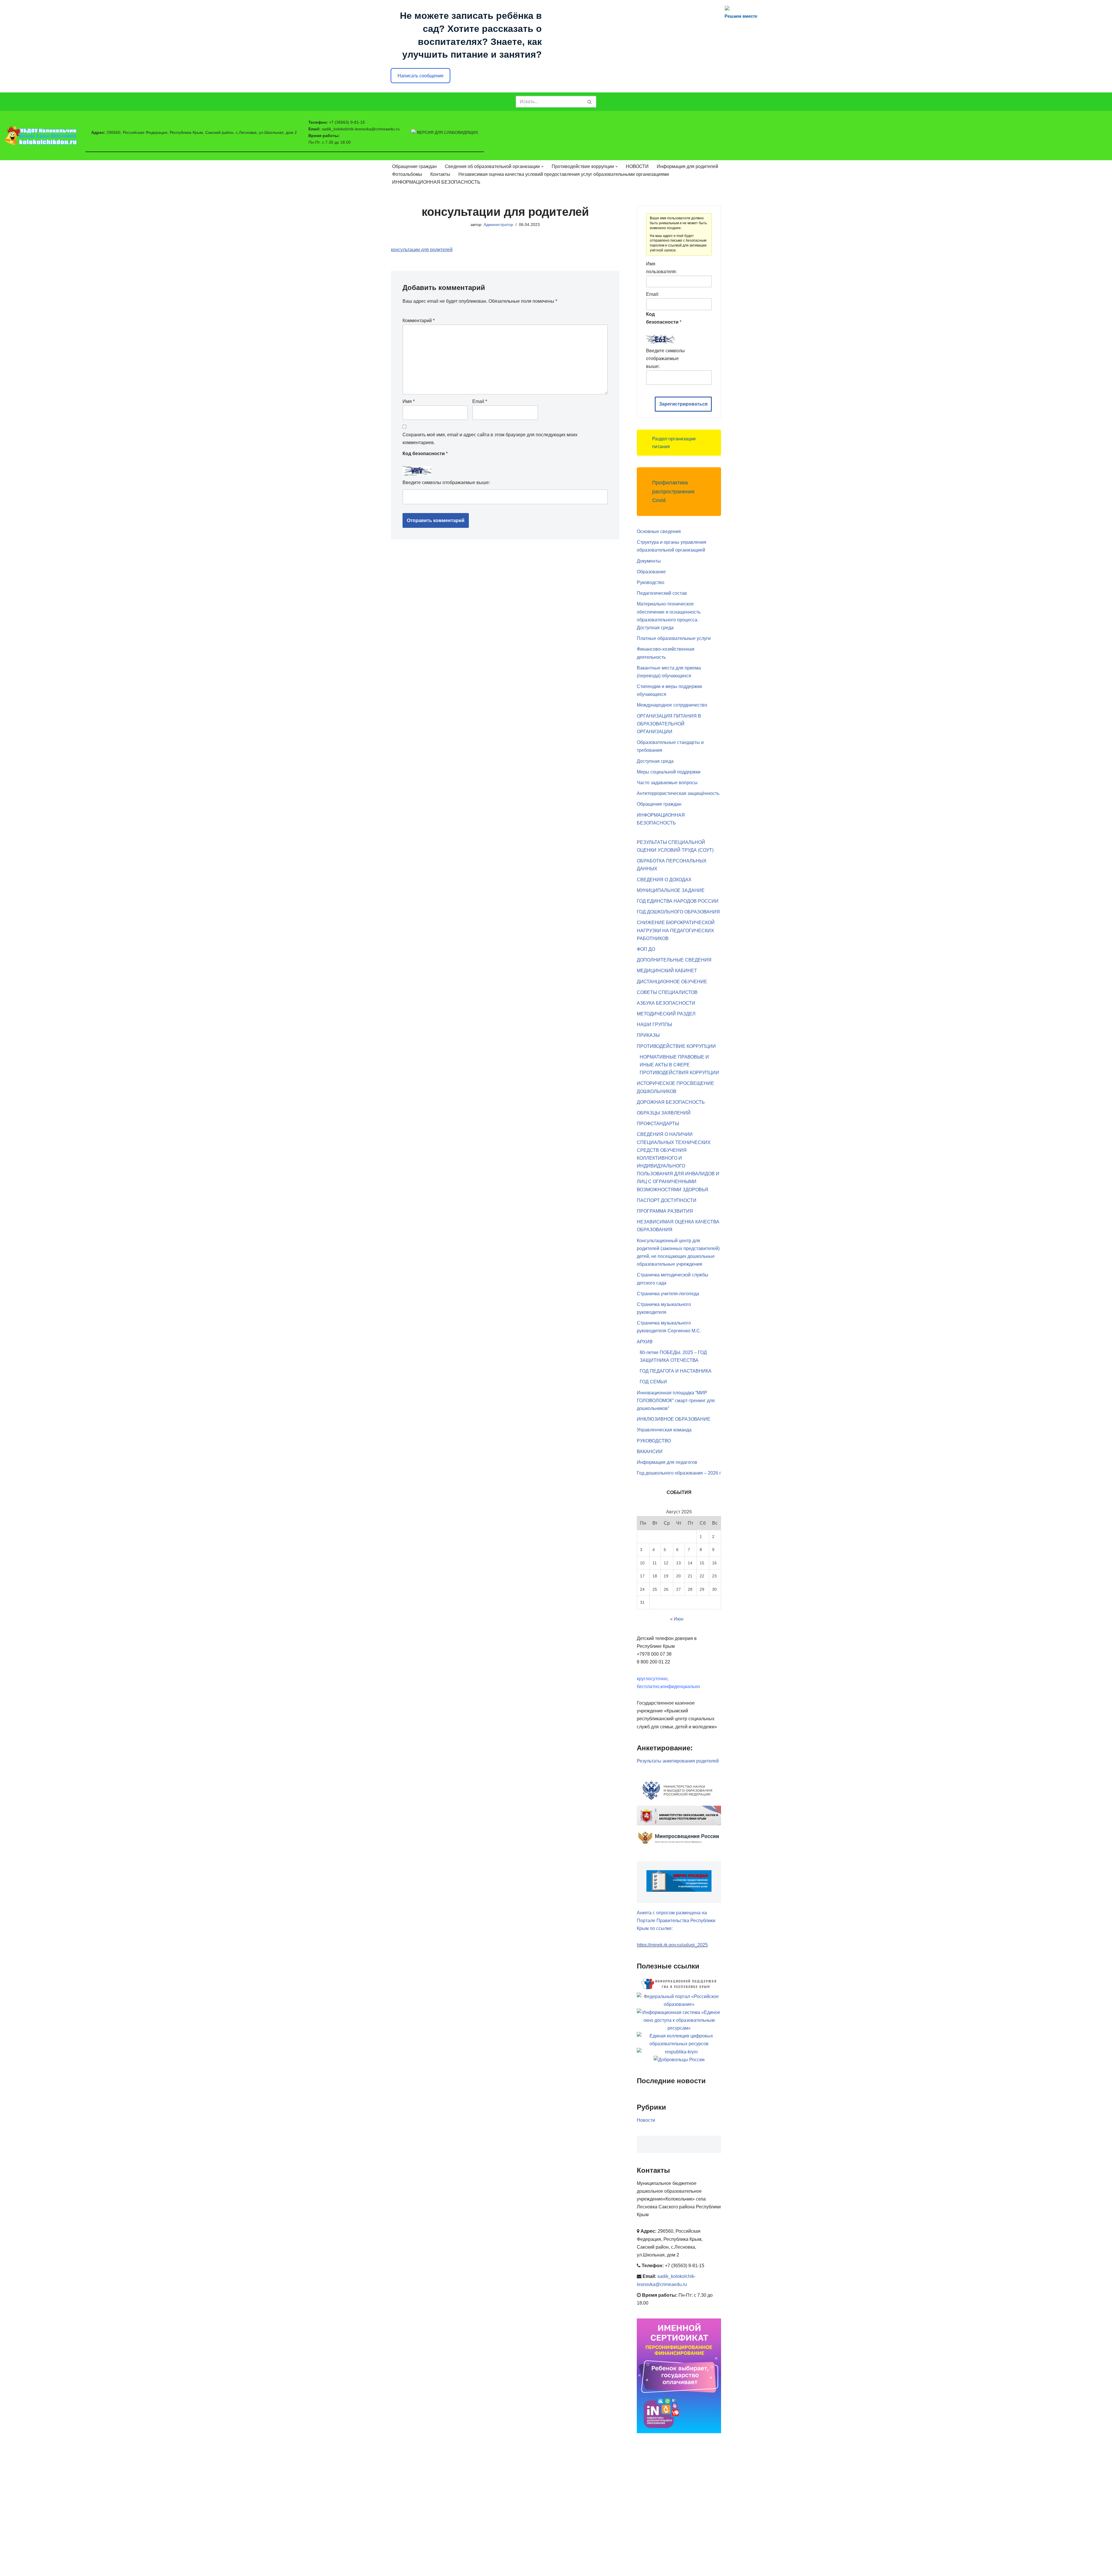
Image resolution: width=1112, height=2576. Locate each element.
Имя (409, 401)
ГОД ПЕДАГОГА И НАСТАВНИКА (676, 1371)
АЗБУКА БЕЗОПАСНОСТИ (666, 1003)
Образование (651, 572)
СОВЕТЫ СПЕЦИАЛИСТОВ (667, 992)
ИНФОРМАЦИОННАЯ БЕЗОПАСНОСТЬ (436, 182)
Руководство (651, 582)
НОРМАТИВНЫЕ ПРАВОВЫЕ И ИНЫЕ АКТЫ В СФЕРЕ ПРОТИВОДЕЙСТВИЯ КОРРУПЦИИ (679, 1065)
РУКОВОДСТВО (654, 1441)
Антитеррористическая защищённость (678, 793)
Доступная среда (655, 761)
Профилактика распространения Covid (673, 491)
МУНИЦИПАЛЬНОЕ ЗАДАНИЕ (671, 890)
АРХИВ (645, 1342)
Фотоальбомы (407, 174)
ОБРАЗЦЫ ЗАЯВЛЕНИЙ (664, 1113)
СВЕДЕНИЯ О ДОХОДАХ (664, 880)
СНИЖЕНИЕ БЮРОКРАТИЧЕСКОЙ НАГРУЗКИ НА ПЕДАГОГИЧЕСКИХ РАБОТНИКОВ (676, 930)
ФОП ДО (646, 949)
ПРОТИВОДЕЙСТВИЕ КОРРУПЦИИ (676, 1046)
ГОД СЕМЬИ (653, 1382)
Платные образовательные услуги (674, 638)
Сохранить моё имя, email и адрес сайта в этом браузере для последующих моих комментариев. (490, 439)
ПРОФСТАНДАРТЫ (658, 1124)
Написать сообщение (421, 76)
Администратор (498, 225)
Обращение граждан (414, 166)
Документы (649, 561)
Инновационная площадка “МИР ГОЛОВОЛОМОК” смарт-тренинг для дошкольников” (676, 1401)
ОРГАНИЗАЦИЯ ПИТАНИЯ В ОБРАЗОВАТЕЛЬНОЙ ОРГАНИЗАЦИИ (669, 724)
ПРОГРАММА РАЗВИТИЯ (665, 1211)
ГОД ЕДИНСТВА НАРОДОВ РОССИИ (678, 901)
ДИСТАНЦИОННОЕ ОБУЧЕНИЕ (672, 982)
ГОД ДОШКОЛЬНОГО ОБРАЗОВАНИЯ (678, 912)
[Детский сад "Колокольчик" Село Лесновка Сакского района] (41, 136)
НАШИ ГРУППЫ (654, 1025)
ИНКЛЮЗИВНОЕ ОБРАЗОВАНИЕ (674, 1419)
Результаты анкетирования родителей (678, 1761)
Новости (646, 2120)
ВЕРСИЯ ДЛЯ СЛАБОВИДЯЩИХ (447, 132)
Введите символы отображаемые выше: (446, 482)
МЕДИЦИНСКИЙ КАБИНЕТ (667, 971)
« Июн (677, 1619)
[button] (542, 167)
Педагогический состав (662, 593)
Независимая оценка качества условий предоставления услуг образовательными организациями (564, 174)
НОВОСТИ (637, 166)
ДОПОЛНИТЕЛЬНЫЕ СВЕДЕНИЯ (674, 960)
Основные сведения (659, 531)
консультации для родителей (422, 250)
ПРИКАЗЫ (648, 1035)
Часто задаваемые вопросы (667, 783)
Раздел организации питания (674, 443)
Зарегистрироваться (683, 404)
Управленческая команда (664, 1430)
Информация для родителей (687, 166)
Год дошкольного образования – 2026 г (679, 1473)
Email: (653, 294)
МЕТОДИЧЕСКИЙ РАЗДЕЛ (666, 1014)
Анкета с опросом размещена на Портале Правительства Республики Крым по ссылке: (676, 1921)
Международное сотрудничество (672, 705)
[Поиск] (590, 102)
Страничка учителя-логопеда (668, 1294)
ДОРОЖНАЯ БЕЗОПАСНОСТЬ (671, 1102)
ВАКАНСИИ (650, 1452)
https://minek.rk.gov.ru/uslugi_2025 (672, 1945)
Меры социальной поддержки (669, 772)
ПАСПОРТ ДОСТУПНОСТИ (667, 1200)
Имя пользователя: (661, 268)
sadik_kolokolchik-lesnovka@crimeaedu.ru (361, 129)
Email (480, 401)
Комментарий (419, 321)
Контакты (440, 174)
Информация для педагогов (667, 1462)
